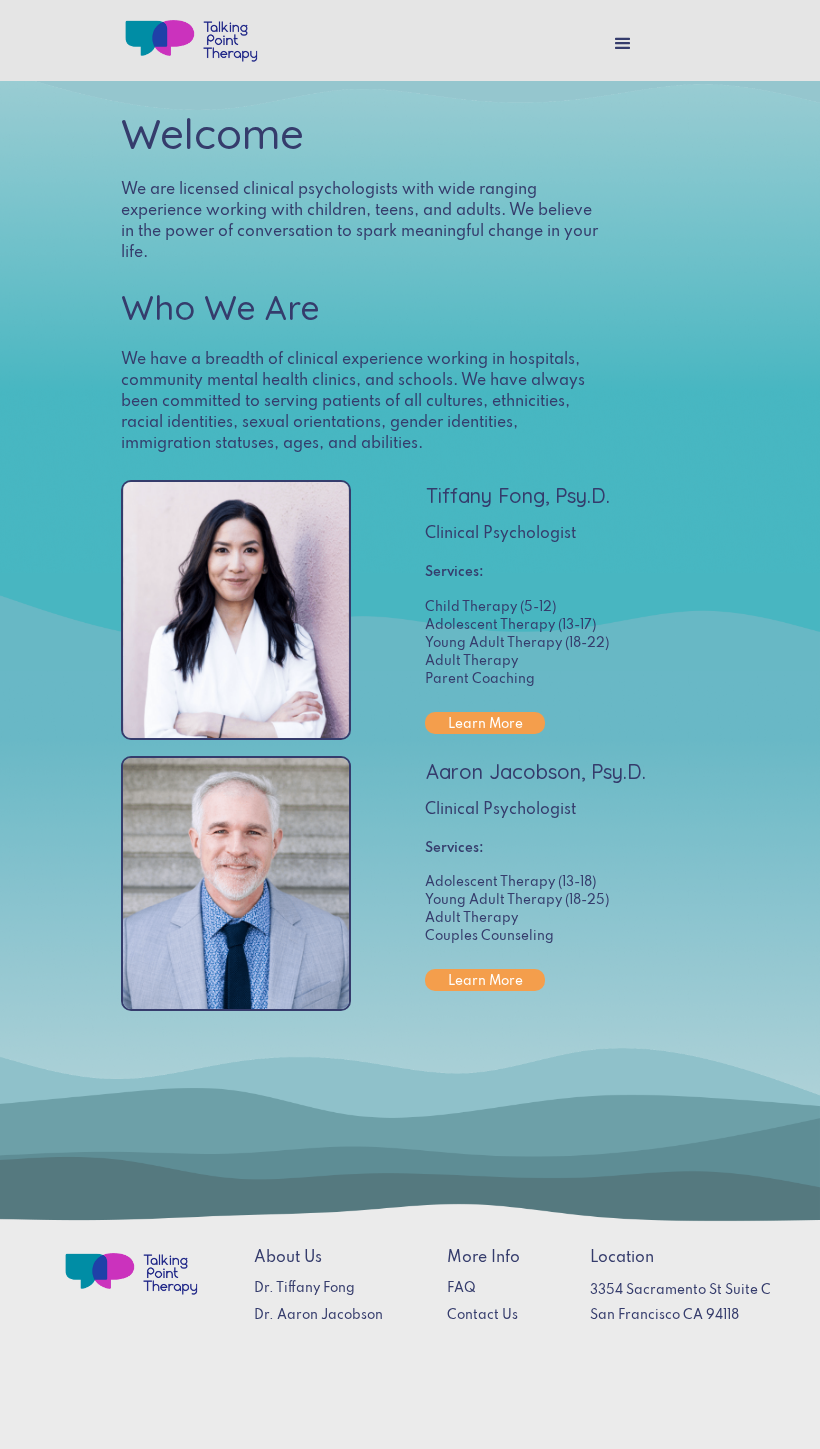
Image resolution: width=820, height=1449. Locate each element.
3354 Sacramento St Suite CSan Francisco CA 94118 (680, 1303)
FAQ (461, 1288)
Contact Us (482, 1315)
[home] (191, 40)
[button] (623, 44)
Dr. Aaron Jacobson (318, 1315)
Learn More (485, 724)
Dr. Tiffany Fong (304, 1288)
